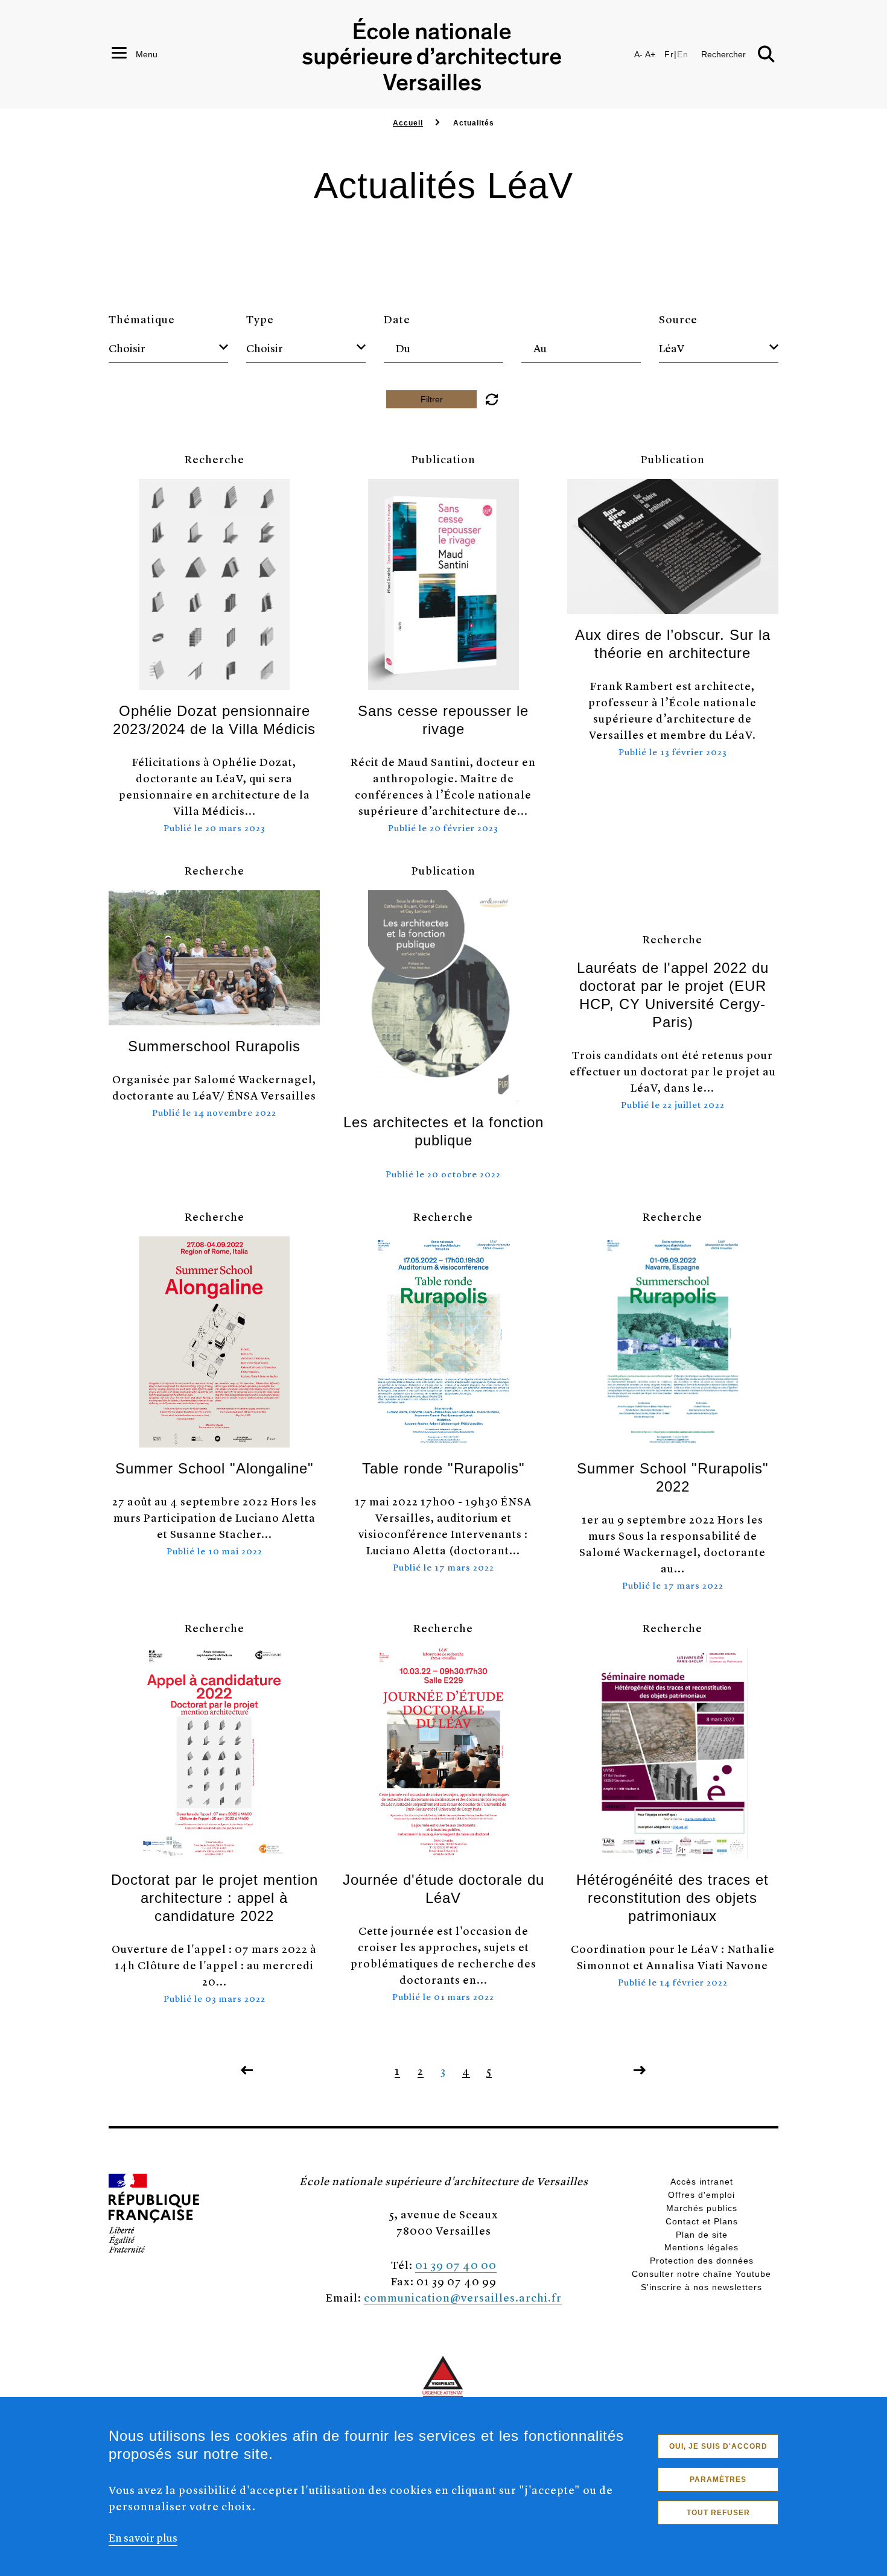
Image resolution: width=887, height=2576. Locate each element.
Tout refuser (718, 2513)
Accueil (408, 123)
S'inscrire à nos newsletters (701, 2287)
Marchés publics (702, 2208)
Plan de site (702, 2235)
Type (260, 319)
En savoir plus (143, 2537)
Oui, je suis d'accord (718, 2446)
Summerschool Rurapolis (214, 1046)
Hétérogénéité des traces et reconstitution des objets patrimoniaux (672, 1898)
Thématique (142, 319)
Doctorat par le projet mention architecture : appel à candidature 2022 (215, 1898)
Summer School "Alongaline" (215, 1468)
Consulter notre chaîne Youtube (701, 2274)
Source (678, 319)
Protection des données (702, 2261)
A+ (650, 54)
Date (397, 319)
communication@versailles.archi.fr (463, 2297)
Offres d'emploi (701, 2195)
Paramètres (718, 2479)
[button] (492, 399)
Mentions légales (701, 2247)
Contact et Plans (702, 2221)
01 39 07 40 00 (456, 2264)
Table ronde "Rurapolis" (443, 1468)
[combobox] (168, 348)
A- (638, 54)
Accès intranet (702, 2182)
